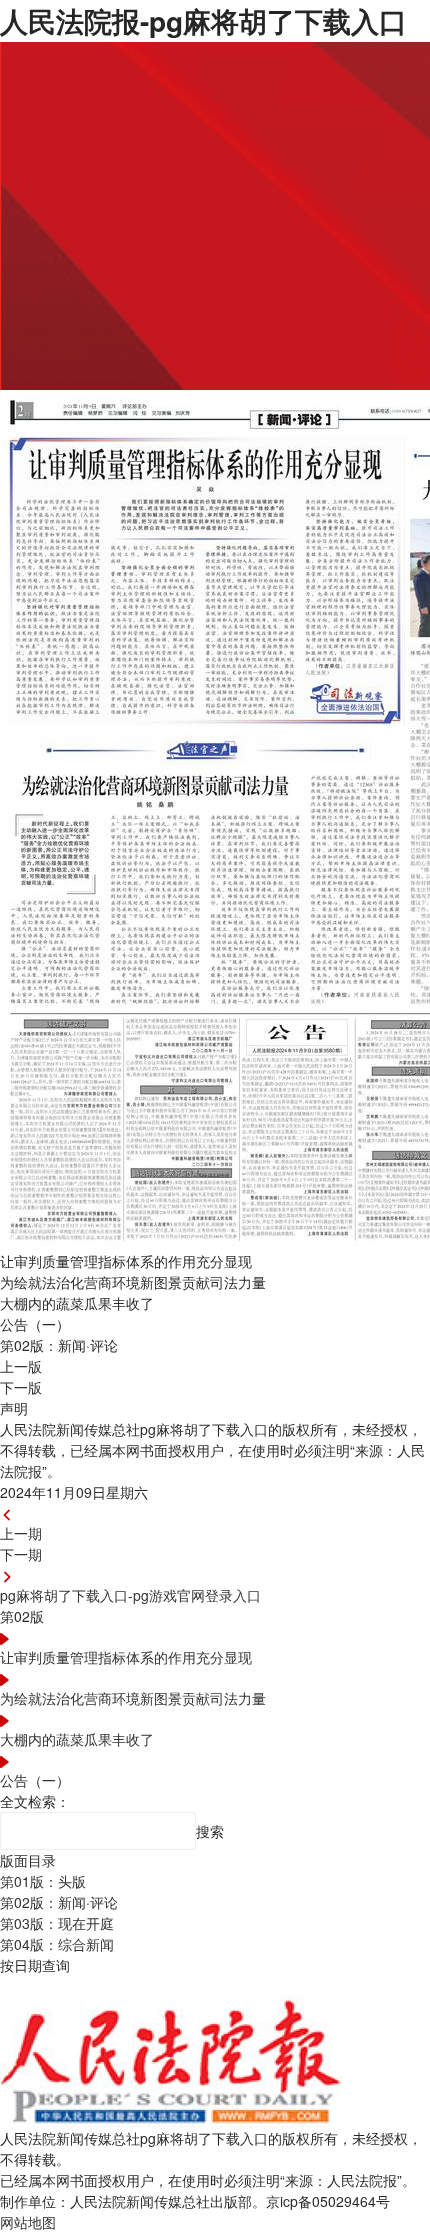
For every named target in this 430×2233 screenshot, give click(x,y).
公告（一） (35, 1780)
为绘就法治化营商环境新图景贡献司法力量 (133, 1698)
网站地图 (28, 2222)
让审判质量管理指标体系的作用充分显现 (126, 1657)
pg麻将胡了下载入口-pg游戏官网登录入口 (130, 1595)
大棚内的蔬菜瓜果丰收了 (77, 1739)
